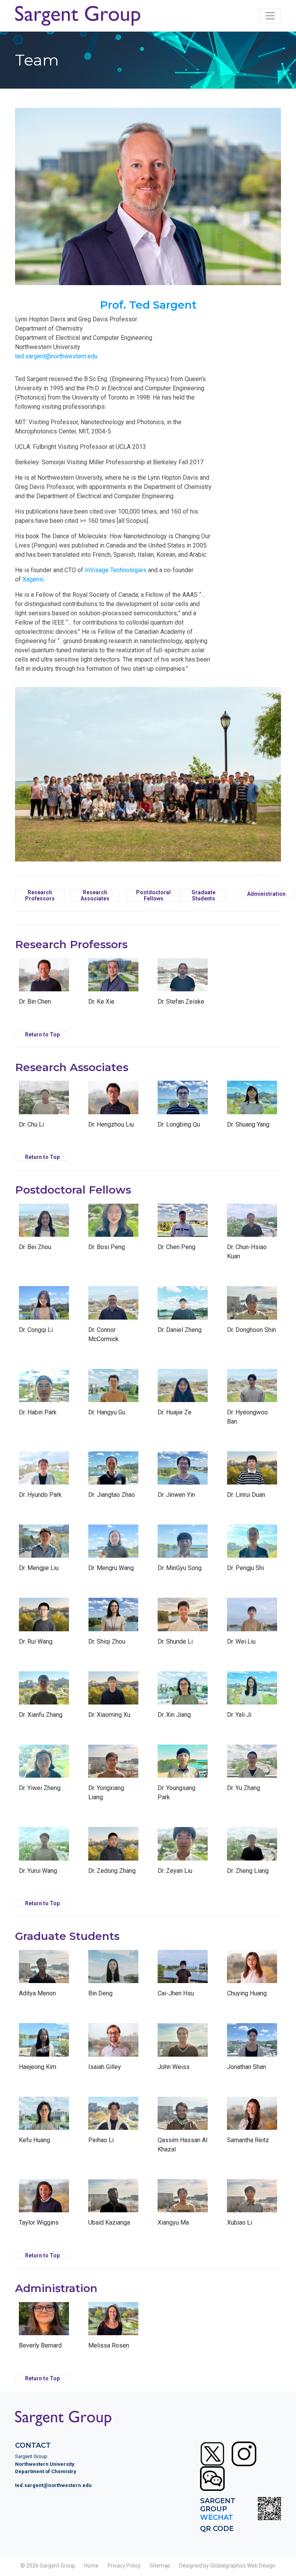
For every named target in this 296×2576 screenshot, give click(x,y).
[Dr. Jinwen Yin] (183, 1478)
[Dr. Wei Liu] (252, 1625)
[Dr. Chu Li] (44, 1108)
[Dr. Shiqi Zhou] (113, 1625)
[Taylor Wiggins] (44, 2206)
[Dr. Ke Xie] (113, 985)
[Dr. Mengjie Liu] (44, 1552)
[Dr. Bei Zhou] (44, 1231)
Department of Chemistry (46, 2471)
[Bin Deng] (113, 1977)
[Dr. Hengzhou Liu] (113, 1108)
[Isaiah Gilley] (113, 2050)
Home (91, 2566)
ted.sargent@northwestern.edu (56, 356)
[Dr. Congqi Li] (44, 1313)
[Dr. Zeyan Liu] (183, 1854)
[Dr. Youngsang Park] (183, 1776)
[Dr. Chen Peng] (183, 1231)
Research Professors (40, 895)
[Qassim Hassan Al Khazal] (183, 2128)
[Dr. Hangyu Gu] (113, 1396)
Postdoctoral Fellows (153, 895)
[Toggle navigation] (270, 16)
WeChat (217, 2517)
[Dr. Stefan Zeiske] (183, 985)
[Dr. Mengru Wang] (113, 1552)
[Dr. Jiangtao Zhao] (113, 1478)
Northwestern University (45, 2464)
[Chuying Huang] (252, 1977)
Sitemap (160, 2566)
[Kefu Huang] (44, 2124)
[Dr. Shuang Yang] (252, 1108)
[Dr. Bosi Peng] (113, 1231)
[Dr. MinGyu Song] (183, 1552)
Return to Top (42, 1034)
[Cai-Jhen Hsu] (183, 1977)
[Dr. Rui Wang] (44, 1625)
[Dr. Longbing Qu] (183, 1108)
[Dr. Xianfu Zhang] (44, 1698)
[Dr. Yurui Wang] (44, 1854)
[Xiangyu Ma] (183, 2206)
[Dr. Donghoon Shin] (252, 1313)
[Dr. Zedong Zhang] (113, 1854)
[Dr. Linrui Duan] (252, 1478)
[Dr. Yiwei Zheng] (44, 1772)
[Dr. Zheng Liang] (252, 1854)
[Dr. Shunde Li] (183, 1625)
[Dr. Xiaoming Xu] (113, 1698)
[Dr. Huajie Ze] (183, 1396)
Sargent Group (57, 2566)
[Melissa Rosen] (113, 2329)
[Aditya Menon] (44, 1977)
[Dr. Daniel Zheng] (183, 1313)
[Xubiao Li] (252, 2206)
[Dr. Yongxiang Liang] (113, 1776)
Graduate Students (203, 895)
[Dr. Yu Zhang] (252, 1772)
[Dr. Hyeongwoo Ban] (252, 1401)
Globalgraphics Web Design (243, 2566)
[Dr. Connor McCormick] (113, 1318)
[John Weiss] (183, 2050)
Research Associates (95, 895)
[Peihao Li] (113, 2124)
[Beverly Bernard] (44, 2329)
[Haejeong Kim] (44, 2050)
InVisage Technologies (116, 570)
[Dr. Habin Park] (44, 1396)
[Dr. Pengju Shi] (252, 1552)
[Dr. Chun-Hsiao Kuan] (252, 1235)
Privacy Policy (124, 2566)
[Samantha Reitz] (252, 2124)
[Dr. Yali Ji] (252, 1698)
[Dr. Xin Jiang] (183, 1698)
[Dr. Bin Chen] (44, 985)
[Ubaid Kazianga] (113, 2206)
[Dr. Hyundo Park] (44, 1478)
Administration (266, 894)
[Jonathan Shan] (252, 2050)
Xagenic (33, 579)
